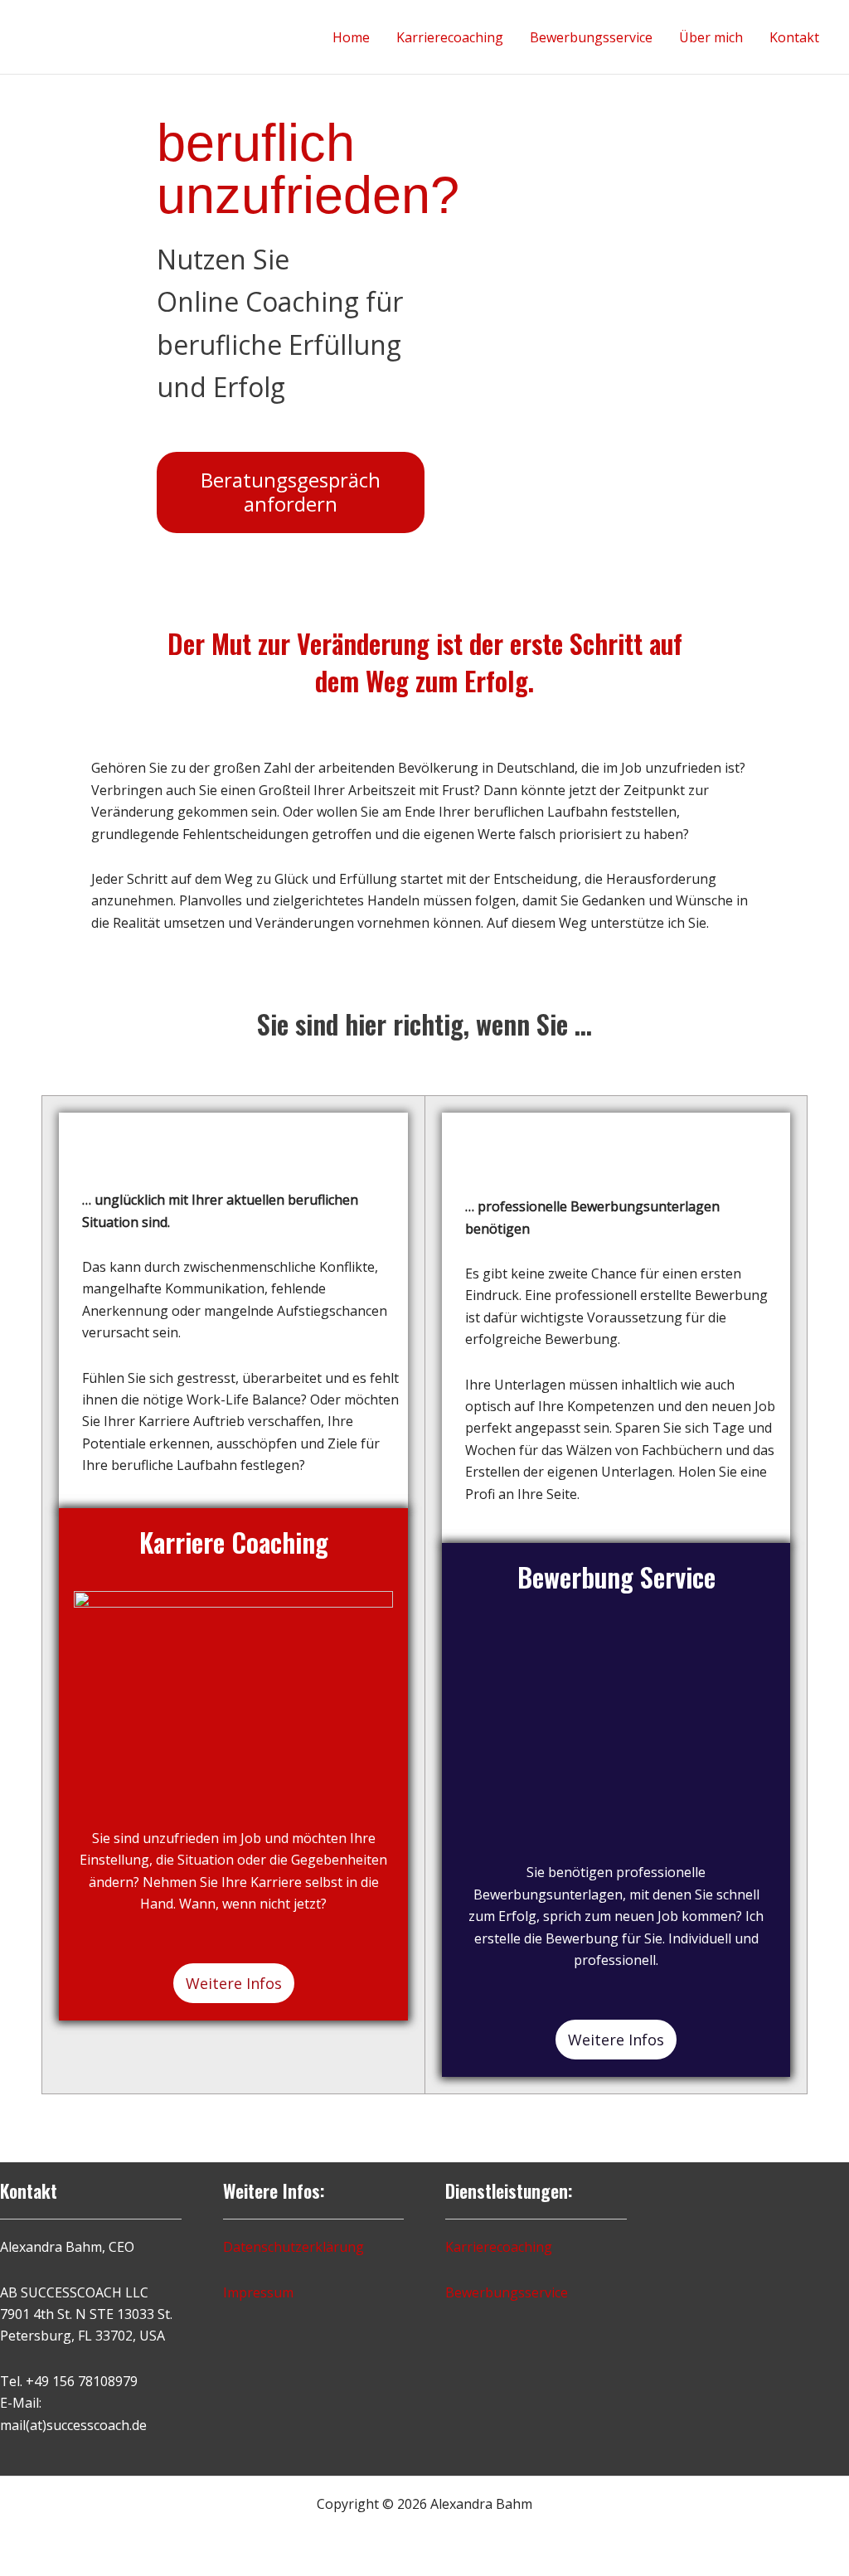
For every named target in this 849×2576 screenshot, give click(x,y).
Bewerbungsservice (591, 37)
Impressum (258, 2292)
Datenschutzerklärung (294, 2247)
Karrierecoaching (450, 37)
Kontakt (794, 37)
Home (351, 37)
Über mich (711, 37)
